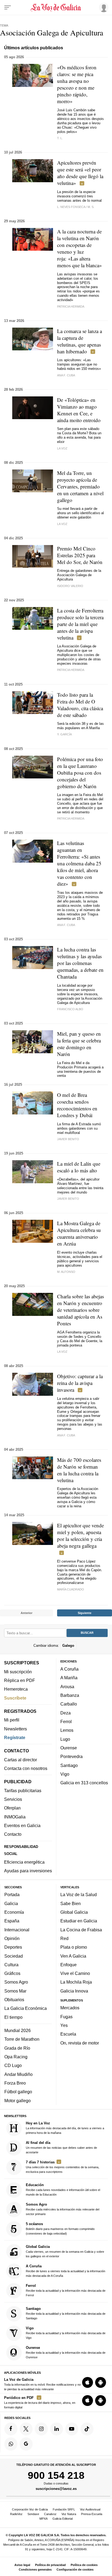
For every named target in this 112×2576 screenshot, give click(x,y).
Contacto (13, 1834)
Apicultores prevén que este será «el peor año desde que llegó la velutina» (80, 173)
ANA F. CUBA (66, 375)
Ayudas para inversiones (28, 1871)
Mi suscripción (18, 1672)
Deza (66, 1713)
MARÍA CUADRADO (71, 1589)
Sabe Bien (71, 1903)
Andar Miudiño (18, 2074)
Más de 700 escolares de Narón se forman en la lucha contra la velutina (79, 1470)
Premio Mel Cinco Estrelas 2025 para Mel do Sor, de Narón (80, 555)
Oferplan (12, 1808)
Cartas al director (21, 1760)
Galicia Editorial (63, 2519)
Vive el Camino (75, 1974)
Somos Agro (16, 1982)
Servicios (13, 1799)
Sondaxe (33, 2514)
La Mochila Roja (76, 1982)
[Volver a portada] (56, 8)
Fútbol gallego (18, 2092)
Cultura (11, 1965)
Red (64, 1938)
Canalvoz (50, 2514)
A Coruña (69, 1669)
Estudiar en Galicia (79, 1921)
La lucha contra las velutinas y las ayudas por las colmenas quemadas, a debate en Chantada (80, 963)
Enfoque (69, 1965)
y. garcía (64, 734)
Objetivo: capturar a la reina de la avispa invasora (80, 1383)
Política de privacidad (50, 2565)
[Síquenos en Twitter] (26, 2429)
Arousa (67, 1687)
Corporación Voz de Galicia (30, 2509)
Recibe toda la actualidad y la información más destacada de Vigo (66, 2333)
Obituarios (14, 2000)
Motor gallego (18, 2101)
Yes (64, 2025)
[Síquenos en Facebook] (11, 2429)
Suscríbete (15, 1698)
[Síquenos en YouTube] (72, 2429)
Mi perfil (12, 1720)
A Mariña (69, 1678)
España (12, 1921)
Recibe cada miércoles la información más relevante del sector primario (63, 2209)
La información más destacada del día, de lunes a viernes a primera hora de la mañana (65, 2128)
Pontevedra (71, 1757)
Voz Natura (69, 2514)
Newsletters (15, 1729)
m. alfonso (66, 1272)
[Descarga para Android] (101, 2383)
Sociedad (14, 1956)
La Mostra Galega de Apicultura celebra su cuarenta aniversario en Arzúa (79, 1233)
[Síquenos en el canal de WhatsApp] (11, 2444)
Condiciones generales (35, 2570)
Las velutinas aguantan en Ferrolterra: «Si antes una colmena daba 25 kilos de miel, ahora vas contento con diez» (79, 863)
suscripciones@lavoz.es (56, 2489)
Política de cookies (84, 2565)
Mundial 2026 (18, 2031)
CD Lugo (13, 2066)
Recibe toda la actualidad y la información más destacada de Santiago (66, 2313)
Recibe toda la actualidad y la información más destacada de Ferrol (66, 2290)
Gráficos (12, 1974)
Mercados (70, 2008)
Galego (68, 1646)
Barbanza (70, 1695)
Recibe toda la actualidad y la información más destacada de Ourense (66, 2352)
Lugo (65, 1739)
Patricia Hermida (71, 306)
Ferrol (66, 1721)
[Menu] (8, 8)
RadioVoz (16, 2514)
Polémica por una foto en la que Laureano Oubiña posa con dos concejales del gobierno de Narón (80, 773)
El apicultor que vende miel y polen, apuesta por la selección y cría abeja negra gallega (80, 1535)
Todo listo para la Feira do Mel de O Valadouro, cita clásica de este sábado (80, 705)
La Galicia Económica (26, 2008)
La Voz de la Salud (79, 1895)
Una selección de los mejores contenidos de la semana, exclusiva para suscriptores (63, 2167)
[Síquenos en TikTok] (87, 2429)
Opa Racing (16, 2057)
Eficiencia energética (24, 1862)
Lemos (67, 1730)
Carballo (69, 1704)
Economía (14, 1912)
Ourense (69, 1748)
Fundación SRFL (64, 2509)
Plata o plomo (74, 1947)
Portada (12, 1895)
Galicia (11, 1903)
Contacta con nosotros (26, 1768)
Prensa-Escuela (92, 2514)
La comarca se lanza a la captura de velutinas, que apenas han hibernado (80, 341)
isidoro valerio (70, 586)
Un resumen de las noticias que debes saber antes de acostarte (61, 2147)
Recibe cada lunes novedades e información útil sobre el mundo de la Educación (63, 2189)
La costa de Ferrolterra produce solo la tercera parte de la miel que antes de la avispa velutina (80, 624)
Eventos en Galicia (22, 1825)
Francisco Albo (70, 1009)
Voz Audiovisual (90, 2509)
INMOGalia (15, 1817)
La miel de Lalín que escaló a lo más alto (79, 1167)
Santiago (69, 1765)
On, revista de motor (80, 2043)
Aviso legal (22, 2565)
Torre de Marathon (22, 2039)
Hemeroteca (16, 1689)
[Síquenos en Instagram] (41, 2429)
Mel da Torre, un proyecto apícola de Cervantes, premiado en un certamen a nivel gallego (80, 486)
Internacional (17, 1930)
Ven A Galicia (73, 1956)
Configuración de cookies (75, 2570)
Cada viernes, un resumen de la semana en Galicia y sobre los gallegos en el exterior (65, 2251)
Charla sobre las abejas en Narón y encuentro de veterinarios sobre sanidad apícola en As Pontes (80, 1310)
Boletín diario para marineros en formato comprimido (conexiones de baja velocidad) (60, 2228)
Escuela (68, 2034)
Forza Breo (15, 2083)
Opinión (12, 1938)
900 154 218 (56, 2475)
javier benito (68, 1199)
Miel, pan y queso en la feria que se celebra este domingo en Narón (79, 1044)
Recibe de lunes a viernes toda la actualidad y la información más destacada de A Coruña (66, 2271)
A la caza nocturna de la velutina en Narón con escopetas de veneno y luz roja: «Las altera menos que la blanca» (80, 248)
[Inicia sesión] (103, 7)
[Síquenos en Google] (26, 2444)
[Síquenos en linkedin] (57, 2429)
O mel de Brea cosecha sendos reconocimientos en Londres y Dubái (77, 1105)
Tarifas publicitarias (23, 1791)
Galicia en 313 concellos (84, 1783)
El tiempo (13, 2017)
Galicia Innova (74, 1991)
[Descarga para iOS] (88, 2383)
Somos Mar (15, 1991)
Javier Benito (68, 1139)
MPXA (43, 2519)
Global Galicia (74, 1912)
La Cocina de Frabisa (81, 1930)
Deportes (13, 1947)
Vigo (65, 1774)
